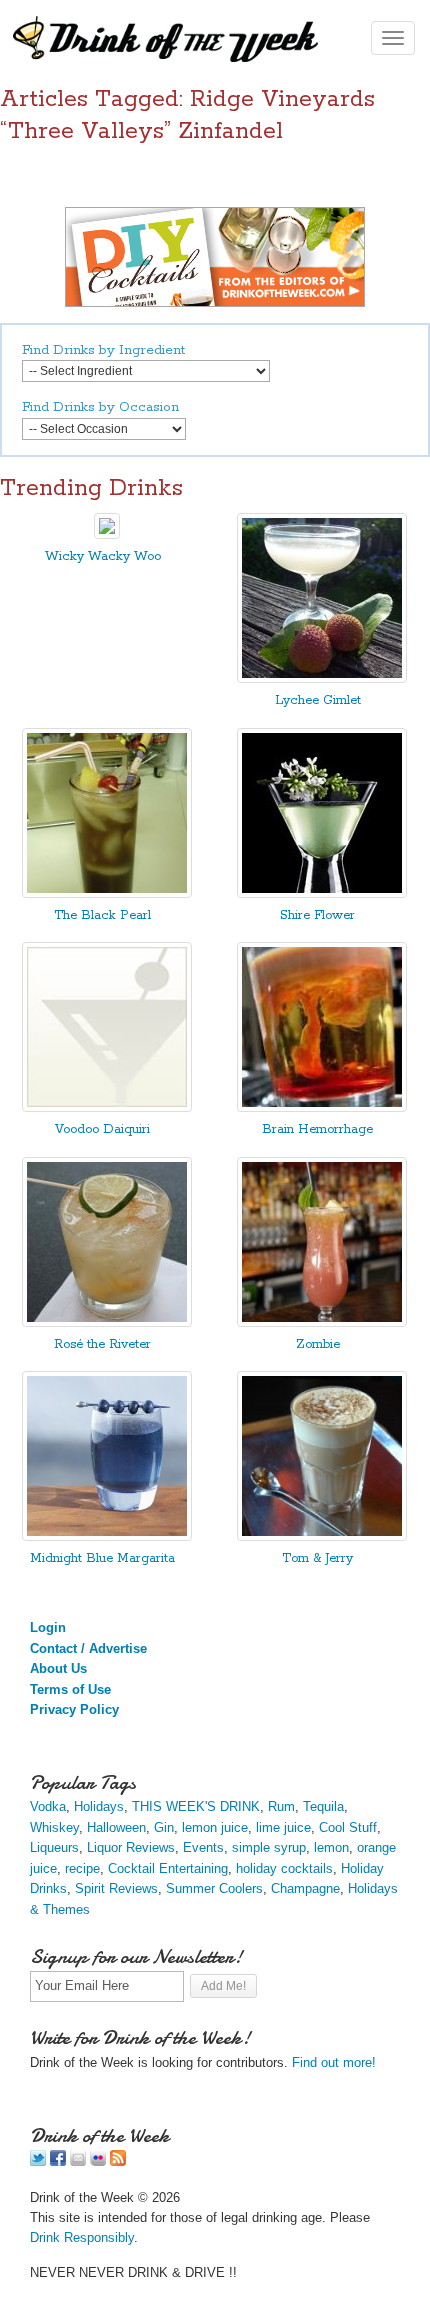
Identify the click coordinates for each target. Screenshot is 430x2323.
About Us (58, 1668)
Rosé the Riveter (102, 1344)
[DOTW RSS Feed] (118, 2161)
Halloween (116, 1827)
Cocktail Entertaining (168, 1868)
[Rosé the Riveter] (107, 1322)
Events (203, 1847)
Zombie (318, 1344)
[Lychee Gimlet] (322, 678)
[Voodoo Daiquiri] (107, 1107)
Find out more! (334, 2062)
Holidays (99, 1806)
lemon (331, 1847)
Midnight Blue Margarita (102, 1558)
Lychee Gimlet (318, 700)
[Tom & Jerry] (322, 1536)
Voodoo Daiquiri (102, 1129)
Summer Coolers (214, 1888)
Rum (281, 1806)
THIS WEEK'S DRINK (196, 1806)
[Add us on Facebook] (58, 2161)
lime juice (283, 1827)
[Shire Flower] (322, 893)
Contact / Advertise (88, 1648)
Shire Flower (317, 915)
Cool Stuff (348, 1827)
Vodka (48, 1806)
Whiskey (54, 1827)
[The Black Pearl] (107, 893)
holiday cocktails (284, 1868)
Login (48, 1627)
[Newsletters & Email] (78, 2161)
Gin (164, 1827)
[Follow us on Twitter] (38, 2161)
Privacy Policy (74, 1709)
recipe (82, 1868)
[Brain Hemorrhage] (322, 1107)
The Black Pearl (102, 915)
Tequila (323, 1806)
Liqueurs (54, 1847)
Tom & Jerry (317, 1558)
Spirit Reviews (116, 1888)
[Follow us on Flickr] (98, 2161)
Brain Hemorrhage (317, 1129)
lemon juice (215, 1827)
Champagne (305, 1888)
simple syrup (269, 1847)
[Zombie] (322, 1322)
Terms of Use (70, 1689)
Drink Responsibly (82, 2237)
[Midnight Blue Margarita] (107, 1536)
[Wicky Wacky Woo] (107, 534)
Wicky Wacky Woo (103, 556)
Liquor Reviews (131, 1847)
